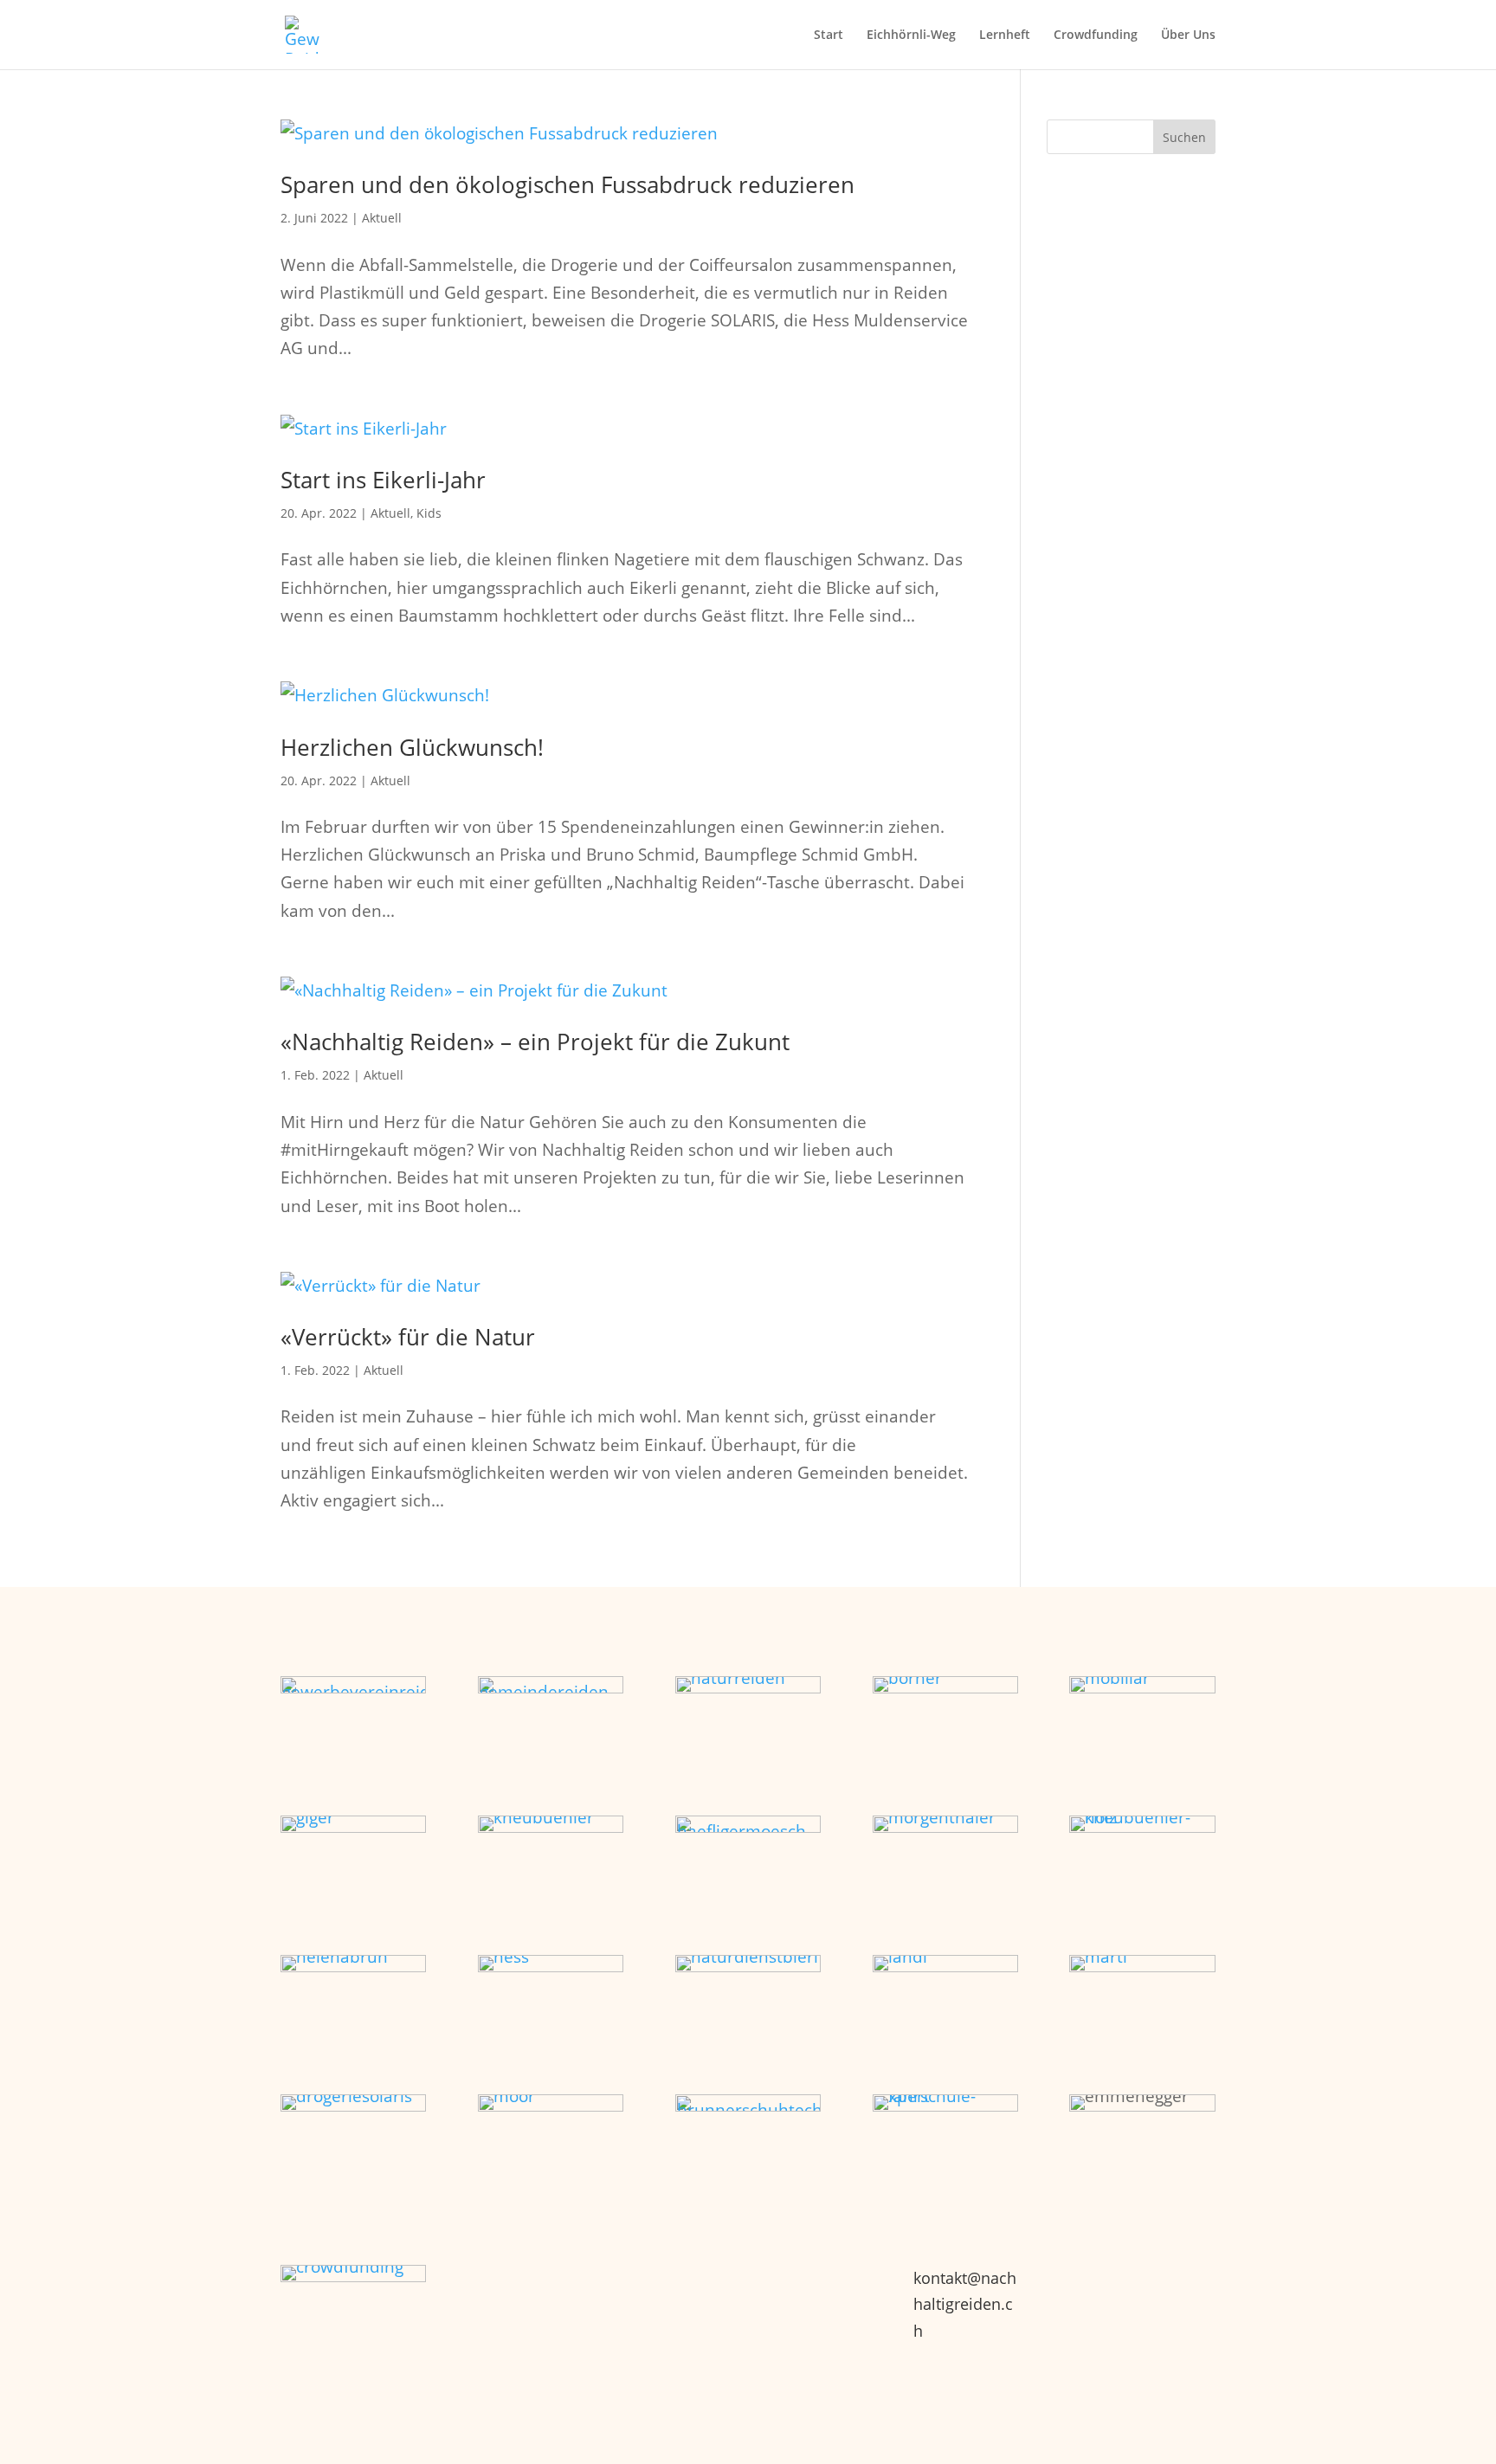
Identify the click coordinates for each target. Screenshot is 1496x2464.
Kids (429, 513)
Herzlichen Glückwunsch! (412, 747)
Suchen (1184, 137)
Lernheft (1005, 35)
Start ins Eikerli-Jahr (383, 480)
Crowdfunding (1096, 35)
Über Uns (1188, 35)
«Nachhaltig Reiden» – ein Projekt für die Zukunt (535, 1042)
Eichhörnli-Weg (911, 35)
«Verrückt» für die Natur (408, 1337)
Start (829, 35)
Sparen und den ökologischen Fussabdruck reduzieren (567, 184)
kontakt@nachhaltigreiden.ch (965, 2304)
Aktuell (382, 218)
